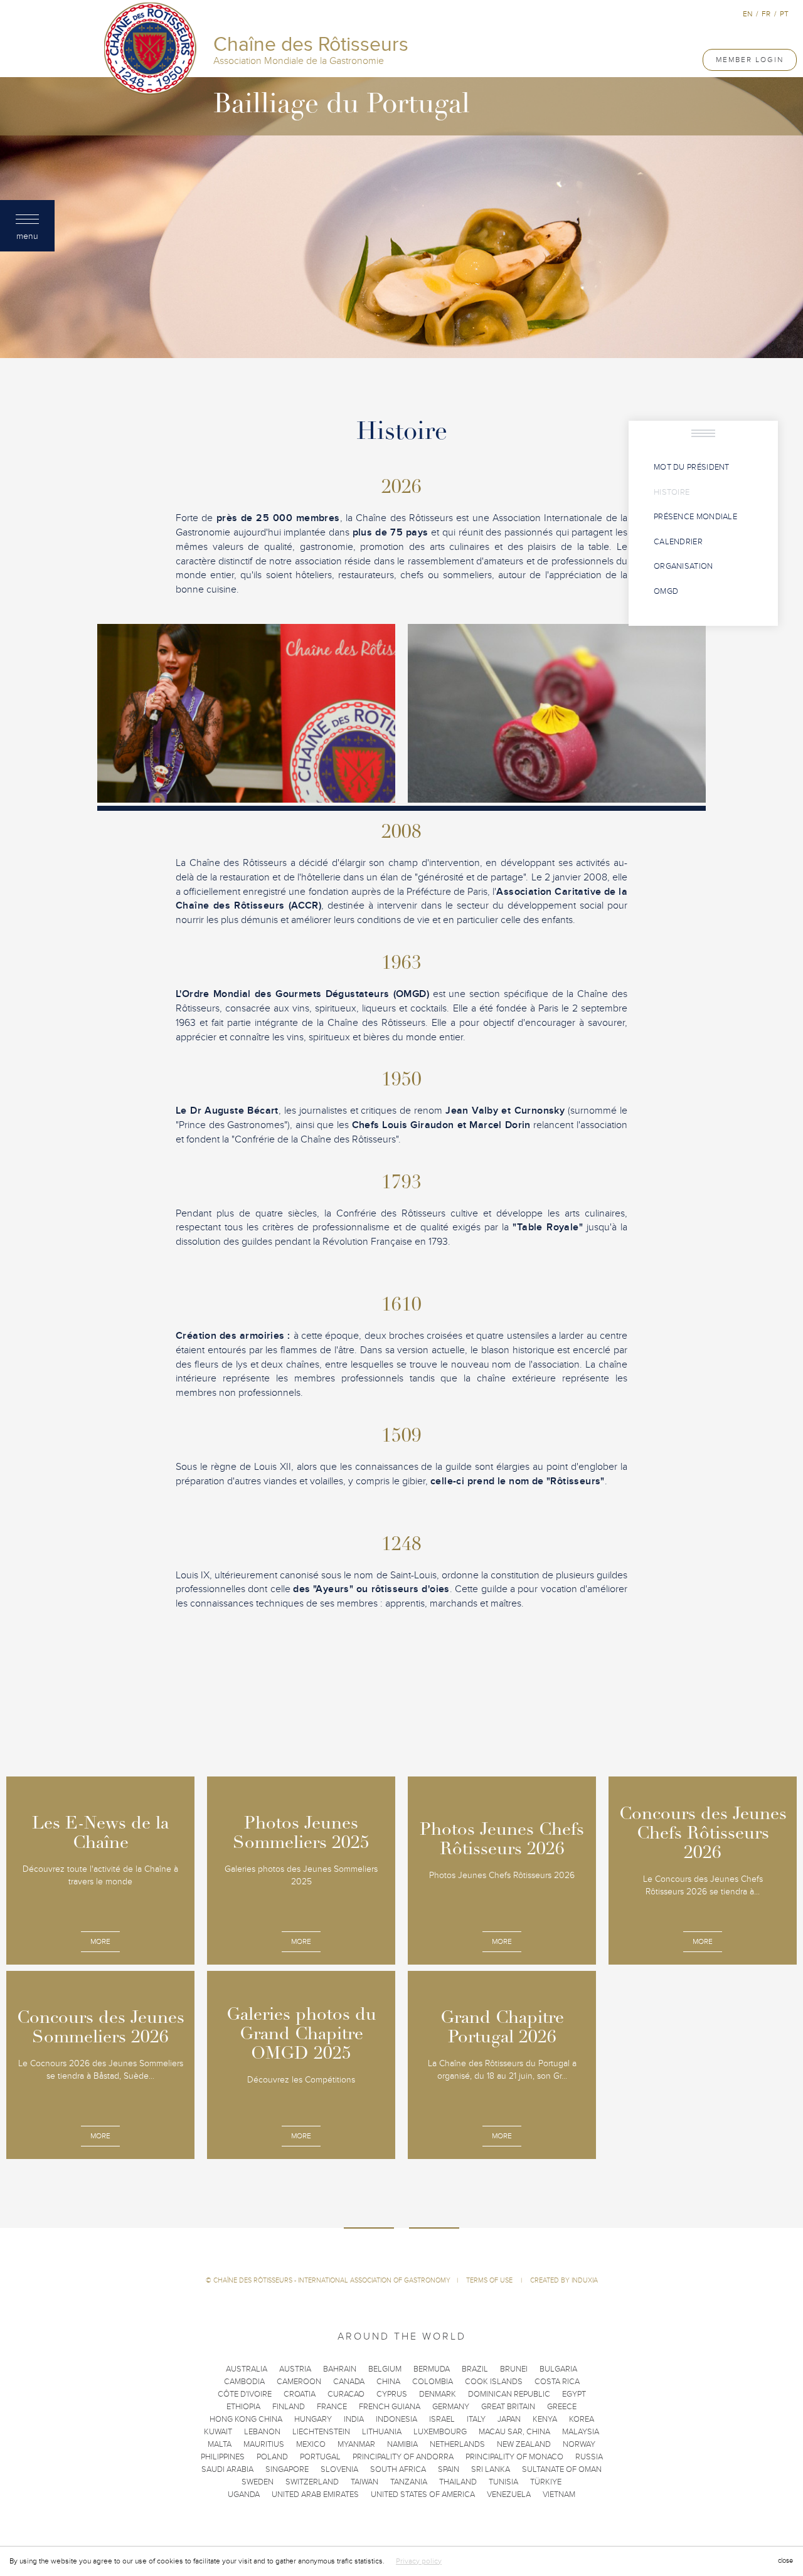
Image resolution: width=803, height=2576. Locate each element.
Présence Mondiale (695, 517)
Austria (295, 2369)
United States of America (423, 2494)
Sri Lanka (491, 2469)
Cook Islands (494, 2382)
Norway (579, 2444)
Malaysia (581, 2432)
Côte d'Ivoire (245, 2394)
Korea (582, 2419)
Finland (289, 2407)
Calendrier (678, 542)
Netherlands (457, 2444)
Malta (220, 2444)
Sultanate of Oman (562, 2469)
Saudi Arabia (227, 2469)
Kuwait (218, 2432)
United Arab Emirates (315, 2494)
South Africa (398, 2469)
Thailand (458, 2482)
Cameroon (299, 2382)
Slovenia (339, 2469)
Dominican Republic (509, 2394)
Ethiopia (243, 2407)
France (332, 2407)
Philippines (223, 2457)
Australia (247, 2369)
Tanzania (409, 2482)
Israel (442, 2419)
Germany (451, 2407)
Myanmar (356, 2444)
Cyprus (392, 2394)
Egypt (574, 2394)
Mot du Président (692, 467)
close (785, 2561)
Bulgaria (558, 2369)
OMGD (666, 591)
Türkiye (546, 2482)
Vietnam (559, 2494)
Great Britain (508, 2407)
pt (784, 14)
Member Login (750, 60)
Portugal (320, 2457)
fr (766, 14)
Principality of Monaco (514, 2457)
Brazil (475, 2369)
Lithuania (382, 2432)
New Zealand (524, 2444)
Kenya (545, 2419)
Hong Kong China (246, 2419)
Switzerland (312, 2482)
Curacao (346, 2394)
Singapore (287, 2469)
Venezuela (509, 2494)
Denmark (438, 2394)
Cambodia (244, 2382)
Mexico (311, 2444)
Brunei (514, 2369)
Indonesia (396, 2419)
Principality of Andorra (403, 2457)
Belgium (385, 2369)
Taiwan (364, 2482)
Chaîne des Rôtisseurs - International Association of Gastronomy (332, 2280)
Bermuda (432, 2369)
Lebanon (262, 2432)
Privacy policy (419, 2561)
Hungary (313, 2419)
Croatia (300, 2394)
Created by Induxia (564, 2280)
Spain (449, 2469)
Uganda (244, 2494)
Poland (272, 2457)
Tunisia (503, 2482)
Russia (589, 2457)
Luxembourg (440, 2432)
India (354, 2419)
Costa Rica (557, 2382)
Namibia (402, 2444)
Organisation (683, 566)
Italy (476, 2419)
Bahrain (340, 2369)
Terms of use (490, 2280)
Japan (509, 2419)
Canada (349, 2382)
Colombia (433, 2382)
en (747, 14)
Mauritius (264, 2444)
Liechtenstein (321, 2432)
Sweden (258, 2482)
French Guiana (390, 2407)
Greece (562, 2407)
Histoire (672, 492)
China (388, 2382)
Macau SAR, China (514, 2432)
